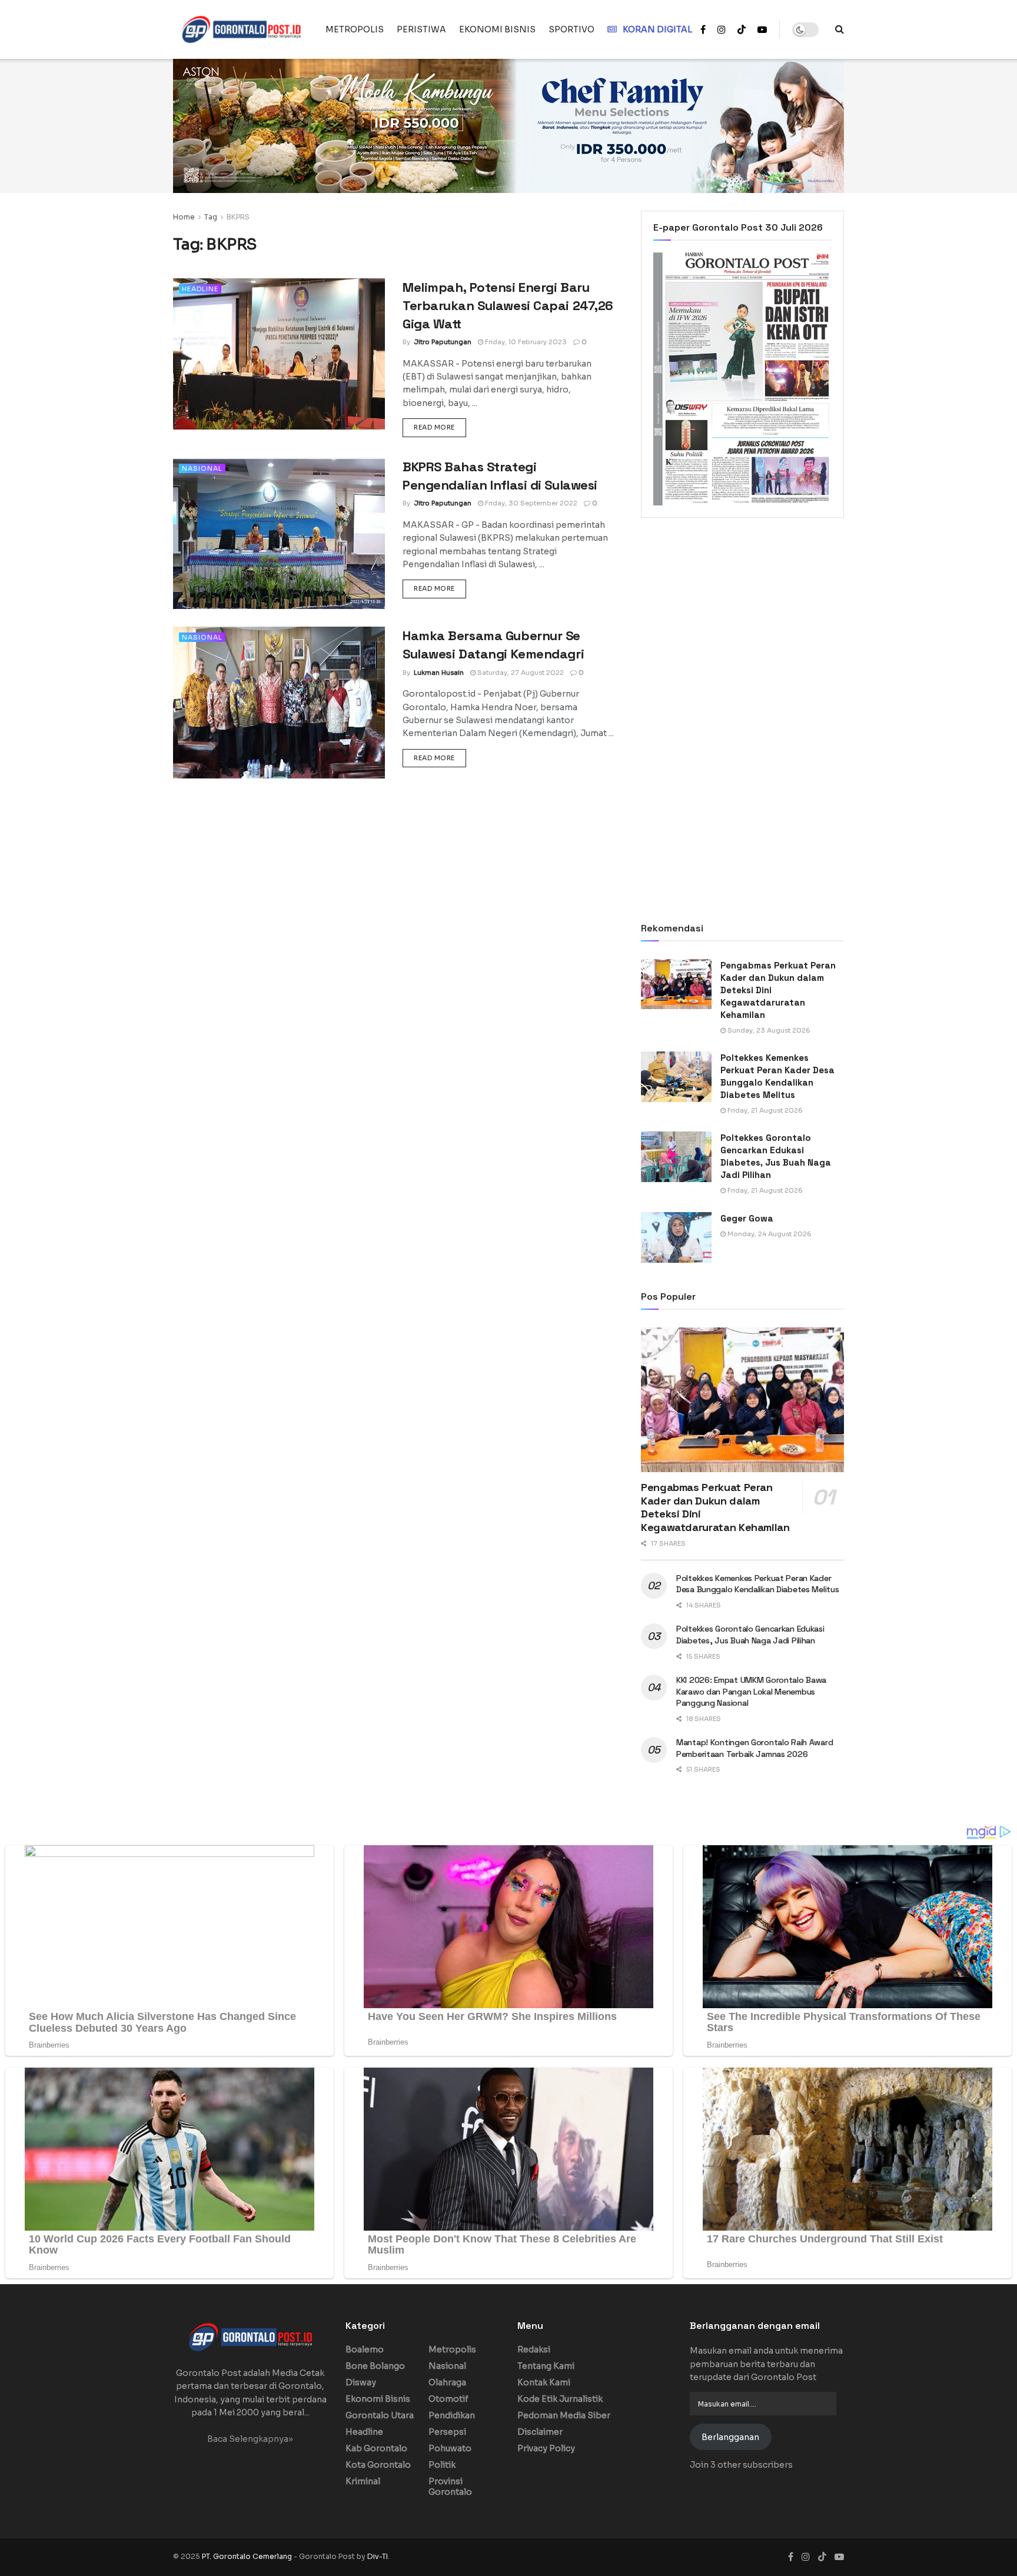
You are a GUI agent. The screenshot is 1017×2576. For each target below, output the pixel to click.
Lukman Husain (439, 673)
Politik (442, 2465)
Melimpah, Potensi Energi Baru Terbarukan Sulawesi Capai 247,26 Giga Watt (508, 305)
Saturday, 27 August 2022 (520, 673)
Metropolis (452, 2349)
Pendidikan (452, 2415)
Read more (440, 427)
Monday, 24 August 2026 (769, 1234)
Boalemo (365, 2349)
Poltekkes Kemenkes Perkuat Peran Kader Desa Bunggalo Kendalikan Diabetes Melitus (758, 1584)
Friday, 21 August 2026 (764, 1110)
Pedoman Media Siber (564, 2415)
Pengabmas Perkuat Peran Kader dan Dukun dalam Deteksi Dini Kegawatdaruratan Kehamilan (715, 1507)
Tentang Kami (546, 2366)
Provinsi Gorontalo (450, 2487)
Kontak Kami (544, 2382)
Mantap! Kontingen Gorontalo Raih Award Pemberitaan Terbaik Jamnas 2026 (755, 1748)
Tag (211, 217)
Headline (200, 289)
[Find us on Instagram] (722, 30)
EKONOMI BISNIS (497, 29)
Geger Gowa (747, 1218)
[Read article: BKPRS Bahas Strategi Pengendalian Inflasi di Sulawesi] (279, 533)
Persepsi (447, 2432)
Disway (361, 2382)
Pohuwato (450, 2448)
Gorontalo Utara (380, 2415)
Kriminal (363, 2481)
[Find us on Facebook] (703, 30)
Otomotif (448, 2399)
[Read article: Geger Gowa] (676, 1237)
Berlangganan (730, 2437)
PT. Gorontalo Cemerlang (248, 2556)
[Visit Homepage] (241, 29)
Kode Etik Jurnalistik (560, 2399)
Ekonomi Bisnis (378, 2399)
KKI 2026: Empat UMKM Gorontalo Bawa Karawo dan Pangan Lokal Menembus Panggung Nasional (751, 1691)
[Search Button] (840, 29)
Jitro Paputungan (443, 342)
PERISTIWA (421, 29)
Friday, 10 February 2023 (525, 342)
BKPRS (238, 217)
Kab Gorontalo (376, 2448)
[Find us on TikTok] (742, 30)
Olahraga (447, 2382)
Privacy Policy (546, 2448)
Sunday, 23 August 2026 (768, 1030)
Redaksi (534, 2349)
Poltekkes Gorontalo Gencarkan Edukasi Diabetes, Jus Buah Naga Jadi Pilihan (750, 1635)
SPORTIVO (571, 29)
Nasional (202, 468)
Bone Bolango (375, 2366)
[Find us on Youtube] (762, 30)
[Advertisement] (742, 624)
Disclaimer (540, 2432)
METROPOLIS (355, 29)
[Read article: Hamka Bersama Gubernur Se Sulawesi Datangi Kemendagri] (279, 702)
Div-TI (378, 2556)
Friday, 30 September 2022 (530, 503)
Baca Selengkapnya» (250, 2439)
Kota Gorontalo (378, 2465)
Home (184, 217)
